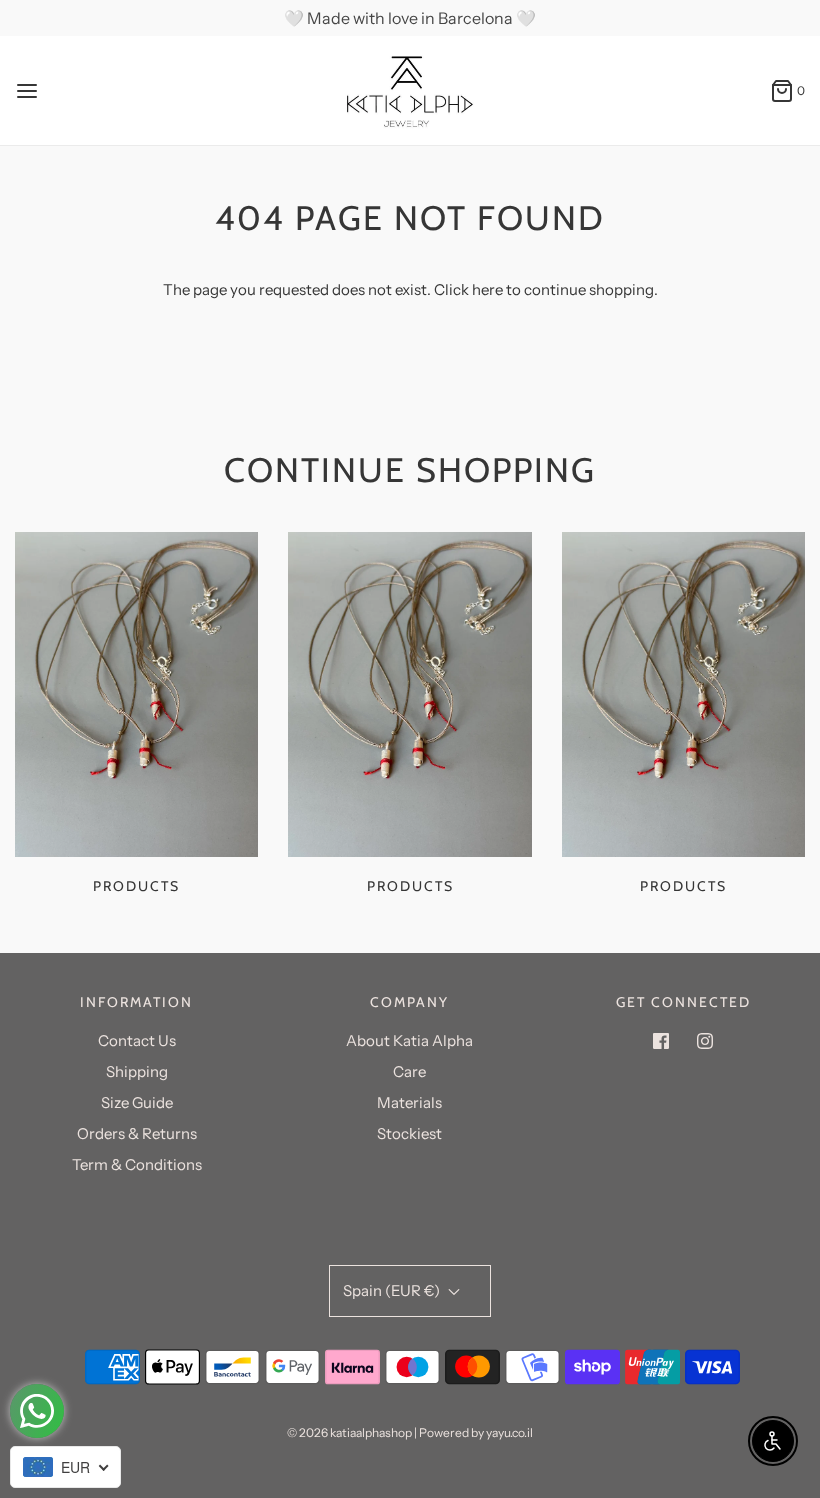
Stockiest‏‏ (409, 1133)
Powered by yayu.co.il (476, 1432)
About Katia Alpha (409, 1040)
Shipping (137, 1071)
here (487, 289)
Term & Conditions (137, 1164)
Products (136, 886)
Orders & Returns (137, 1133)
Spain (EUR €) (393, 1290)
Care (409, 1071)
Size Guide (137, 1102)
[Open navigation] (27, 91)
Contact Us (137, 1040)
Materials (409, 1102)
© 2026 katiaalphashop (349, 1432)
